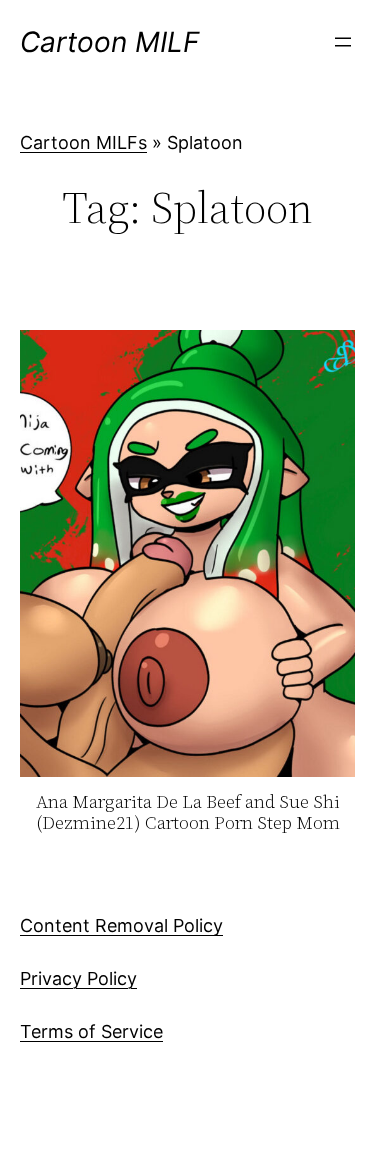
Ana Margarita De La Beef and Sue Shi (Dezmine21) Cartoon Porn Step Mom (188, 812)
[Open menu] (343, 42)
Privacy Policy (78, 978)
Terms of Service (91, 1031)
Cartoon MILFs (83, 142)
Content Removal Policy (121, 925)
